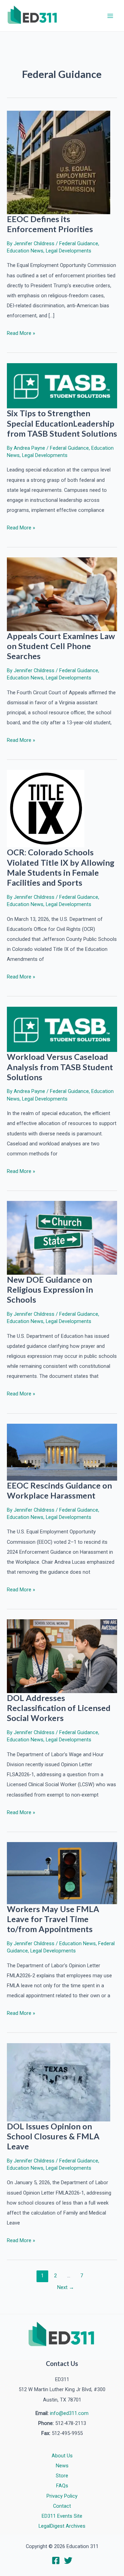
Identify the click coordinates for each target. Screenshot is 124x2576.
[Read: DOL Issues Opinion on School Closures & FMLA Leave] (59, 2082)
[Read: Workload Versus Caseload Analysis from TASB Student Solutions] (62, 1029)
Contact (62, 2506)
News (62, 2466)
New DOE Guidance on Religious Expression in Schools (50, 1290)
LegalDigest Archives (62, 2526)
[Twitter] (68, 2560)
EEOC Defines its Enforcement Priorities (50, 224)
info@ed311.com (69, 2413)
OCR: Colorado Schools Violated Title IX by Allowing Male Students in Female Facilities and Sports (61, 867)
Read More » (21, 334)
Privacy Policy (62, 2496)
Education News (25, 251)
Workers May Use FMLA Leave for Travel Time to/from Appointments (53, 1919)
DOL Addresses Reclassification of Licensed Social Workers (59, 1708)
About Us (62, 2456)
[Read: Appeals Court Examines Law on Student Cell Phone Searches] (62, 594)
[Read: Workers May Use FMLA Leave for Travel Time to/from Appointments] (62, 1873)
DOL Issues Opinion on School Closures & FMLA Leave (53, 2136)
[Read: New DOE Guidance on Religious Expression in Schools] (62, 1237)
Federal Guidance (79, 243)
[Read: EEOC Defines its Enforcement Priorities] (59, 162)
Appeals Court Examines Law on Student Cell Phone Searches (61, 646)
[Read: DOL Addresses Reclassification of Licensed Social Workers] (62, 1656)
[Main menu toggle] (110, 16)
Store (62, 2476)
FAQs (62, 2486)
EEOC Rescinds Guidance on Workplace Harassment (59, 1490)
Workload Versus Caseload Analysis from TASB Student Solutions (60, 1067)
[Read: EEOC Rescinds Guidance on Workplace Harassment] (62, 1452)
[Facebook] (56, 2560)
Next (66, 2287)
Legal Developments (69, 251)
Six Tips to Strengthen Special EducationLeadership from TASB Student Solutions (62, 423)
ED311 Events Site (62, 2516)
